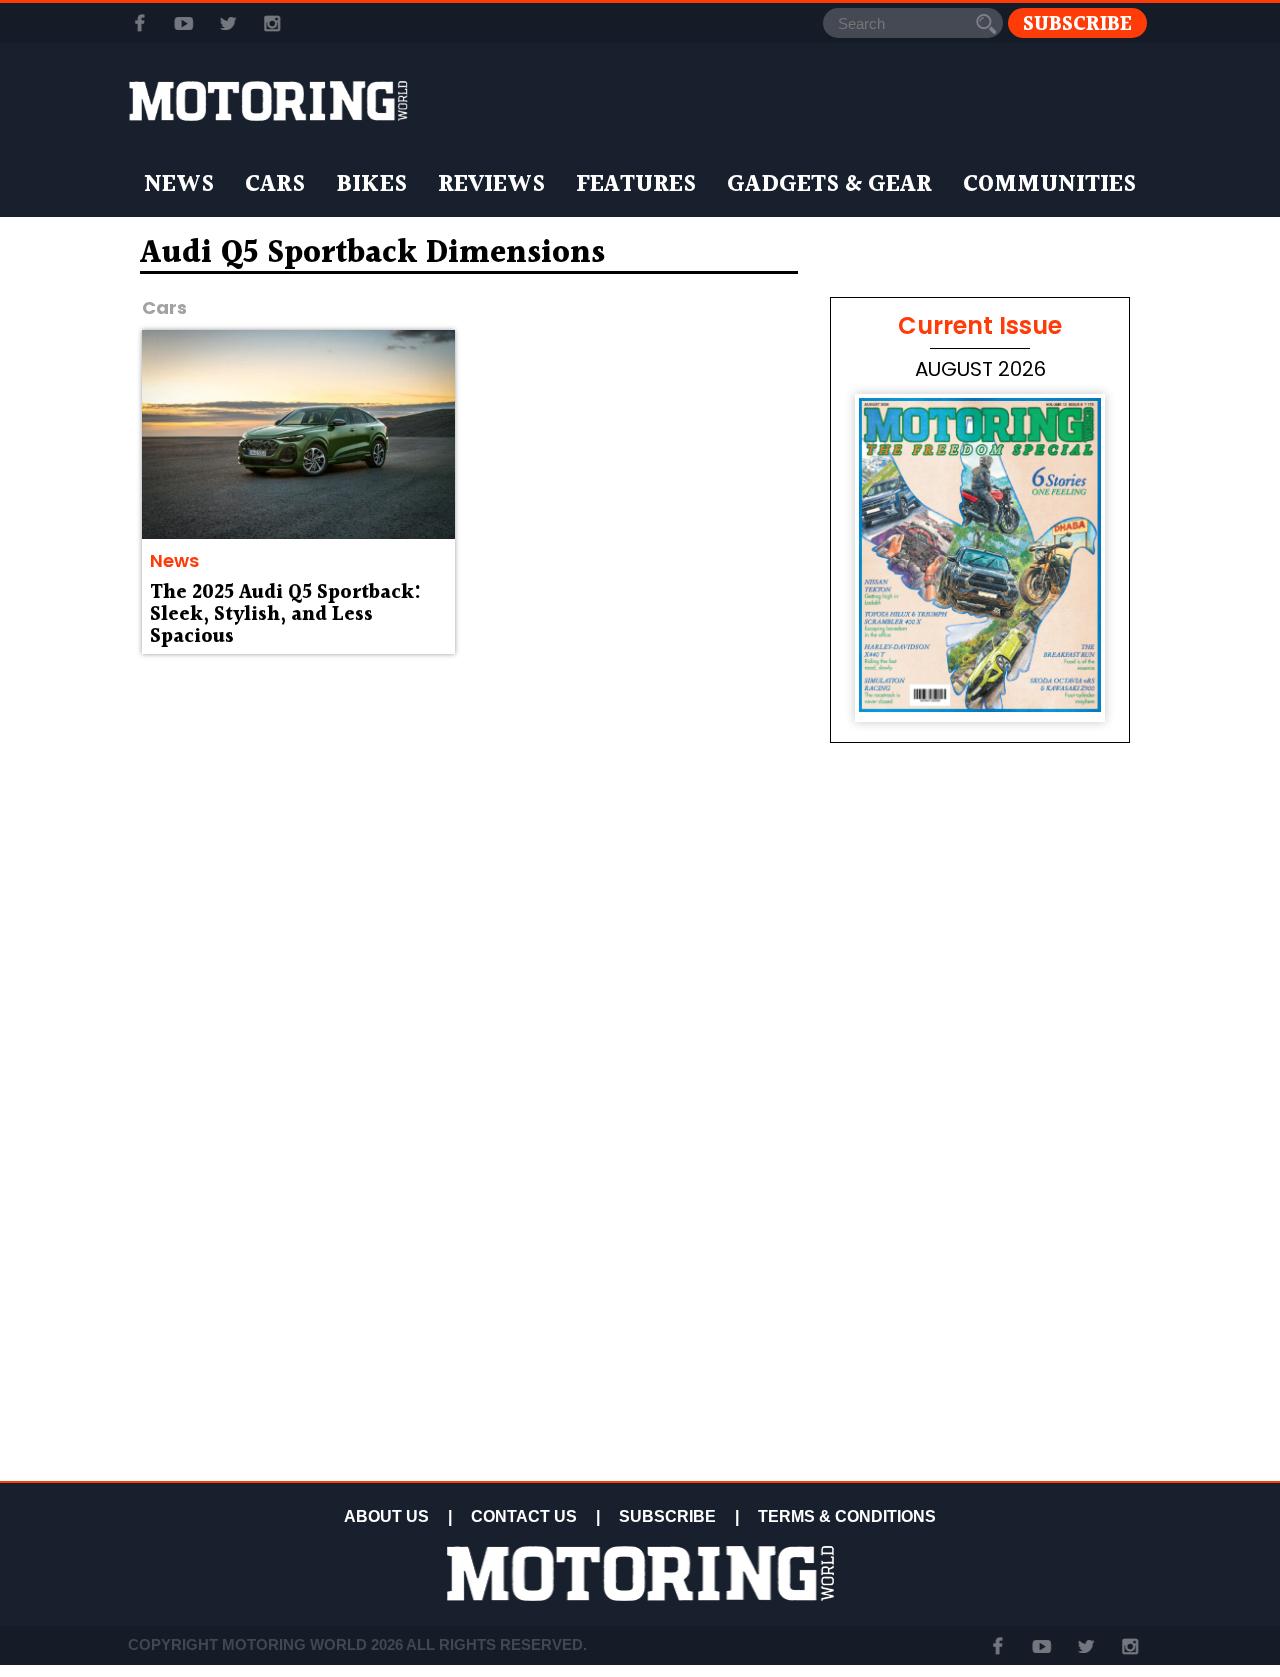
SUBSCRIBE (667, 1516)
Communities (1049, 185)
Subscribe (1077, 23)
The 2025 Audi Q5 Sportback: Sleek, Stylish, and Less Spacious (285, 615)
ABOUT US (386, 1516)
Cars (275, 185)
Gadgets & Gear (829, 185)
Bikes (371, 185)
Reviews (491, 185)
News (179, 185)
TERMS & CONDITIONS (847, 1516)
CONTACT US (524, 1516)
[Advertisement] (980, 1332)
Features (636, 185)
